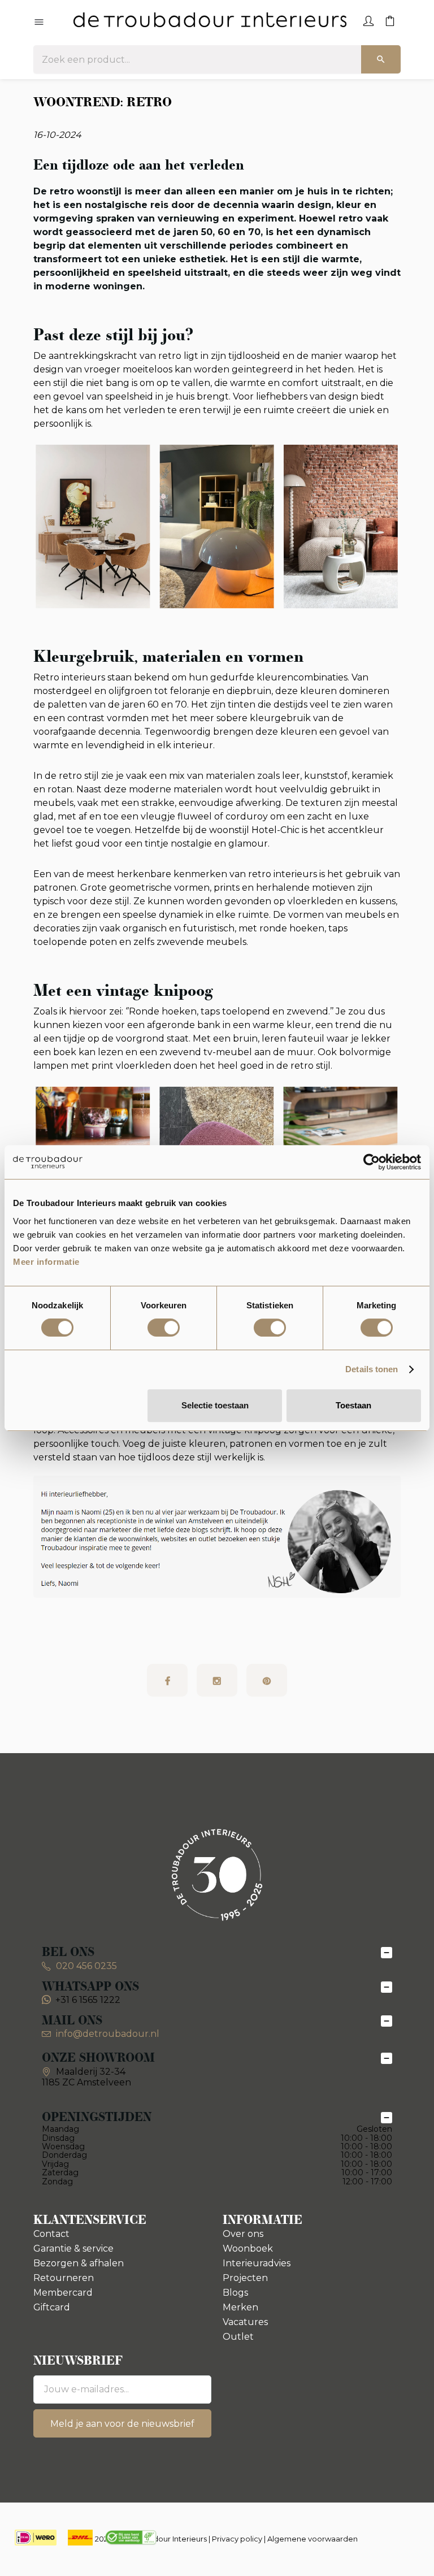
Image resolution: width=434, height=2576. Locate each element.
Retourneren (64, 2278)
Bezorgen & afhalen (79, 2263)
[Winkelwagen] (390, 20)
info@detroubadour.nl (108, 2034)
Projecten (245, 2278)
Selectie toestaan (215, 1405)
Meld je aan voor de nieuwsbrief (122, 2424)
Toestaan (353, 1405)
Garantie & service (73, 2248)
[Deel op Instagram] (217, 1680)
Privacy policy (237, 2539)
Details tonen (372, 1369)
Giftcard (52, 2307)
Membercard (63, 2293)
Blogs (235, 2293)
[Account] (368, 20)
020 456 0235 (85, 1966)
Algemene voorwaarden (313, 2539)
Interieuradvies (257, 2263)
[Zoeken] (381, 59)
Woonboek (248, 2248)
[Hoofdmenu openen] (39, 23)
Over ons (243, 2234)
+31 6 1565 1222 (88, 2000)
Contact (51, 2234)
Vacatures (245, 2322)
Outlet (238, 2337)
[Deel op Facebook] (167, 1680)
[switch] (164, 1328)
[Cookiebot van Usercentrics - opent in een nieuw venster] (372, 1162)
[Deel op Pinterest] (267, 1680)
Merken (240, 2307)
